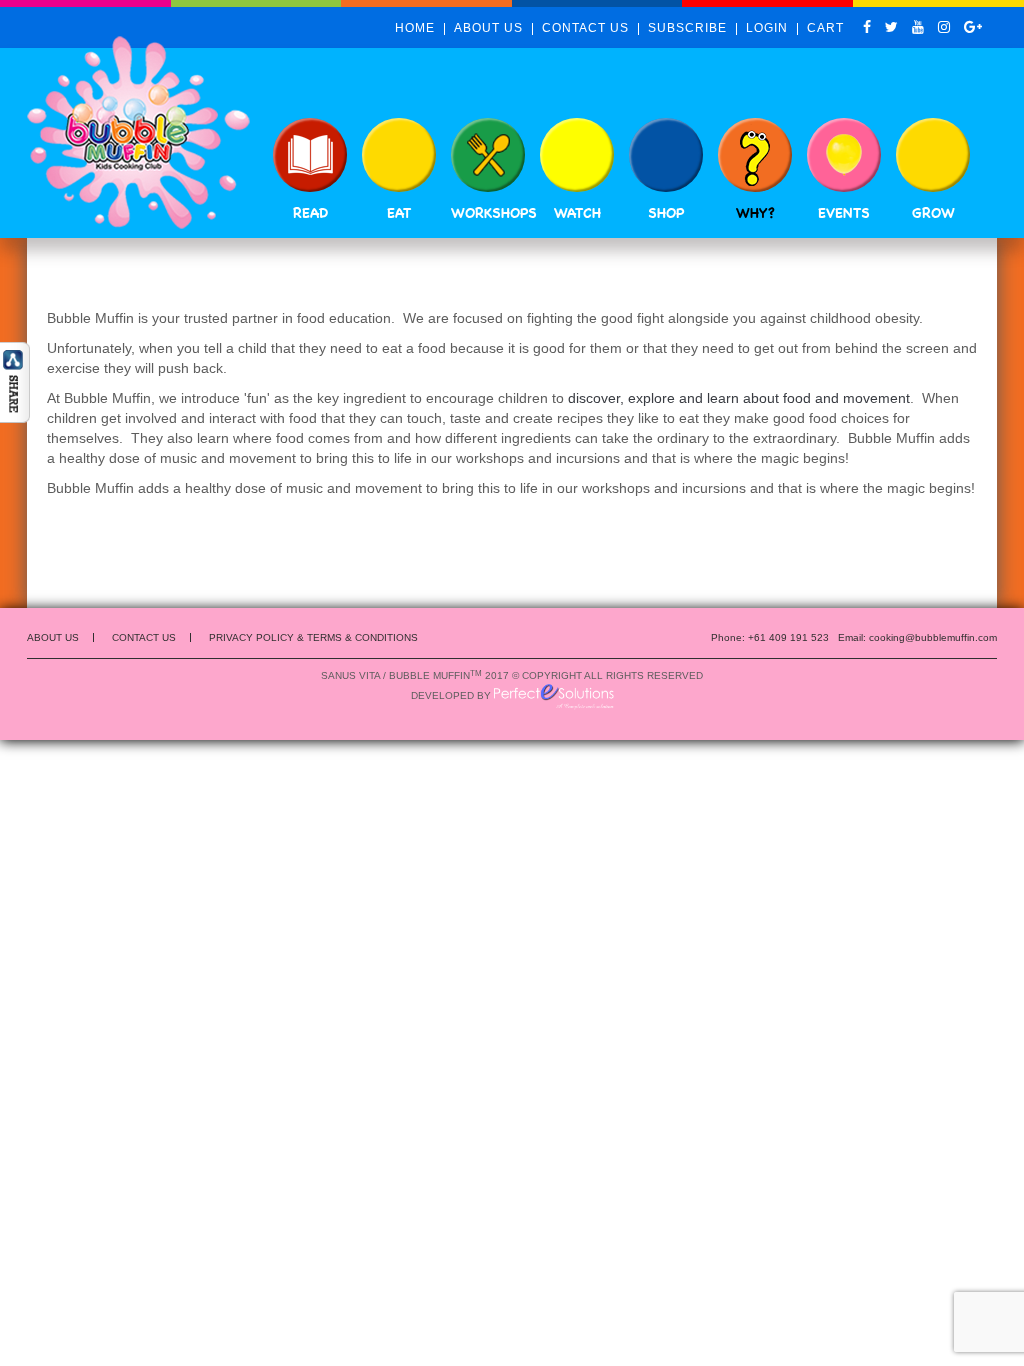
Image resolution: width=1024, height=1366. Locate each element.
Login (767, 28)
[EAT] (399, 155)
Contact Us (585, 28)
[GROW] (933, 155)
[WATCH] (577, 155)
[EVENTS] (844, 155)
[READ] (310, 155)
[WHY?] (755, 155)
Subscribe (687, 28)
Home (415, 28)
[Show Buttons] (15, 381)
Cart (825, 28)
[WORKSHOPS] (488, 155)
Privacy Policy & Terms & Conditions (313, 637)
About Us (488, 28)
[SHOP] (666, 155)
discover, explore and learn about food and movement (739, 398)
